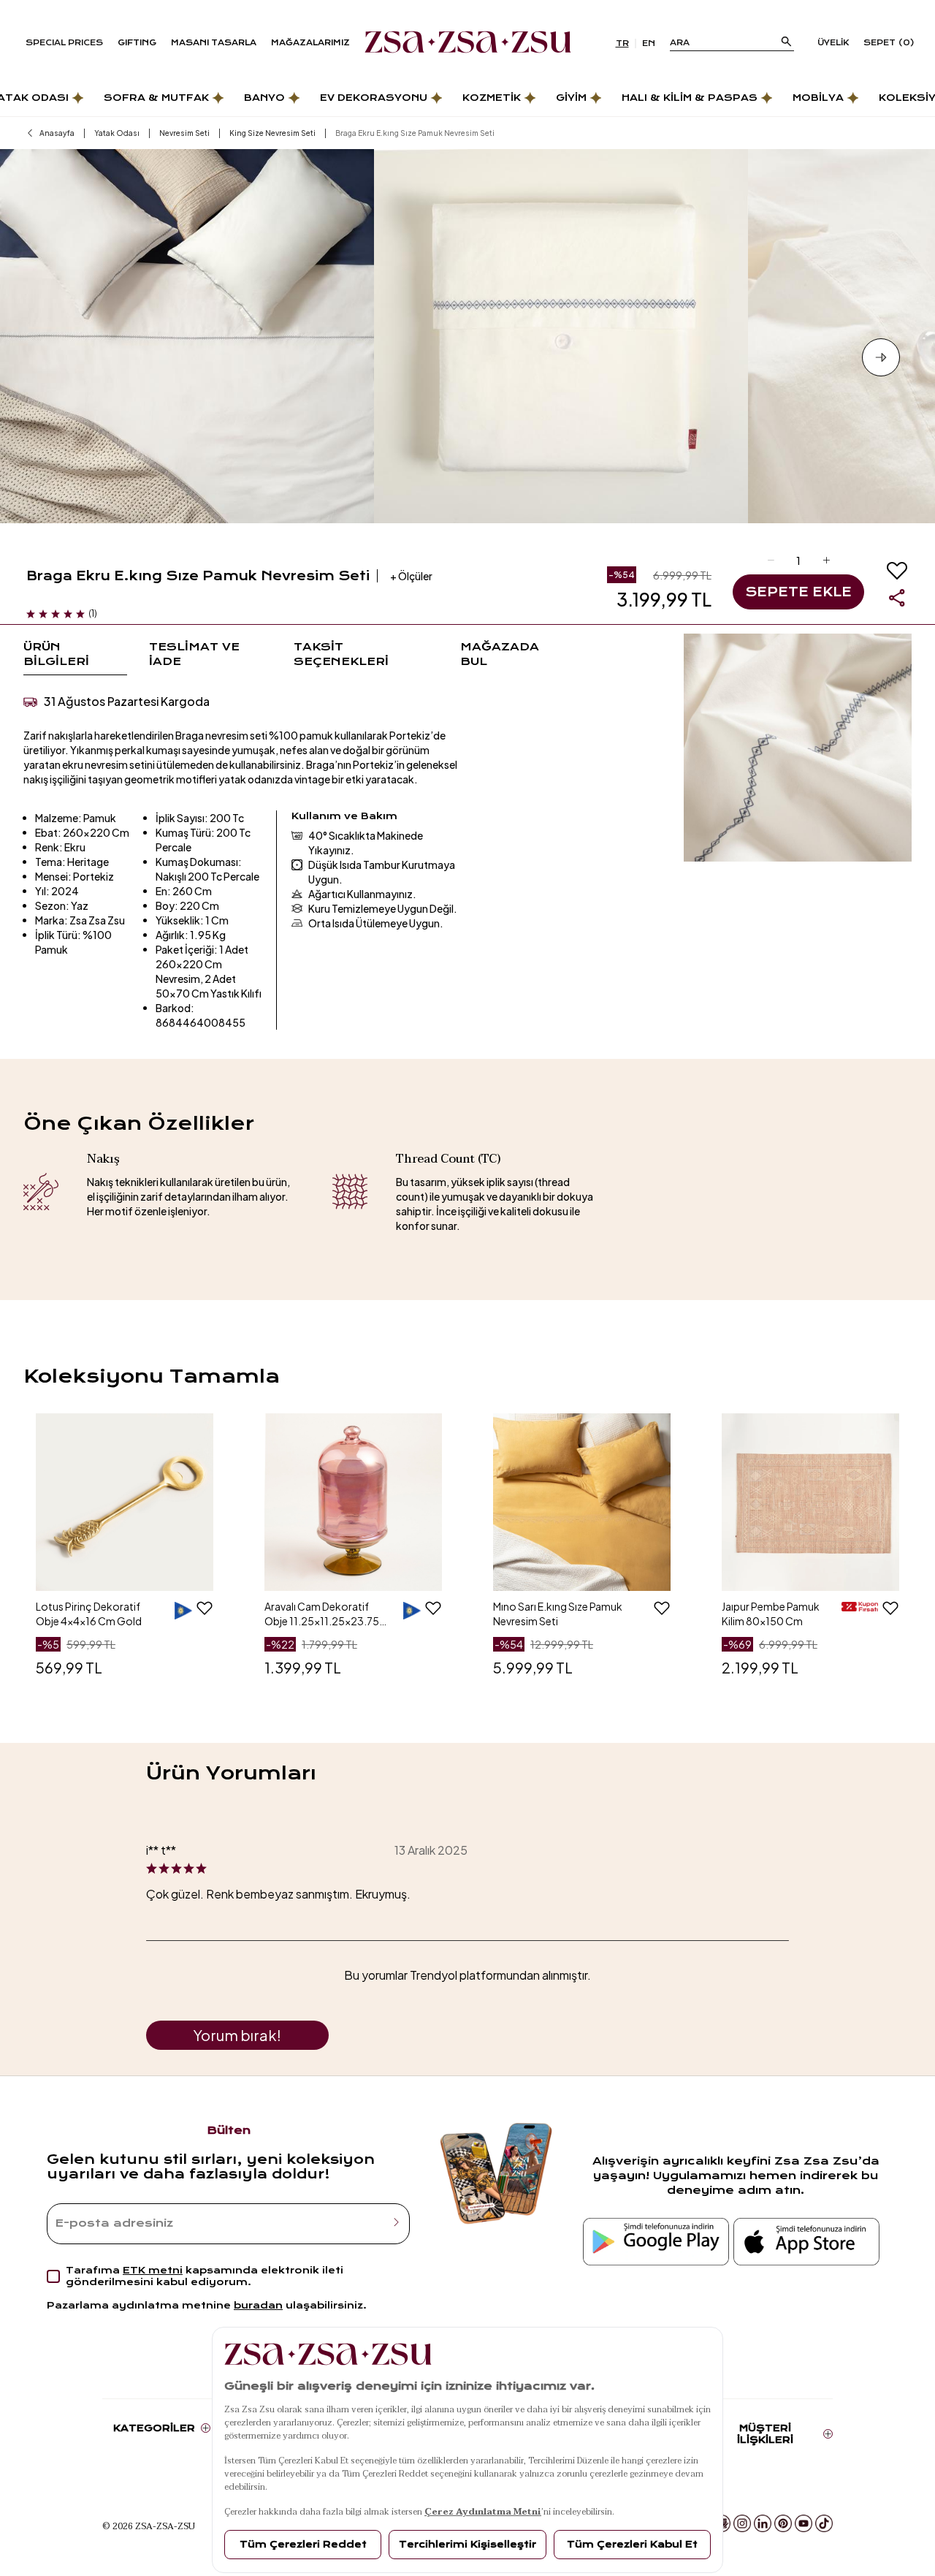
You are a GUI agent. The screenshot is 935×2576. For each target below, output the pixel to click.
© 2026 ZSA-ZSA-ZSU (149, 2526)
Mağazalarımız (310, 43)
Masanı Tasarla (214, 43)
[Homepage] (468, 43)
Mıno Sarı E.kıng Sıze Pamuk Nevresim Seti (558, 1614)
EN (649, 43)
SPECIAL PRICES (64, 43)
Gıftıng (137, 43)
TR (622, 43)
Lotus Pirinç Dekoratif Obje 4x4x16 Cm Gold (89, 1614)
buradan (258, 2305)
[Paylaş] (897, 598)
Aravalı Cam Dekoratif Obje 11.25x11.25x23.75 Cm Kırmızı (322, 1614)
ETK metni (153, 2270)
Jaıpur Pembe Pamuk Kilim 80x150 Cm (771, 1614)
